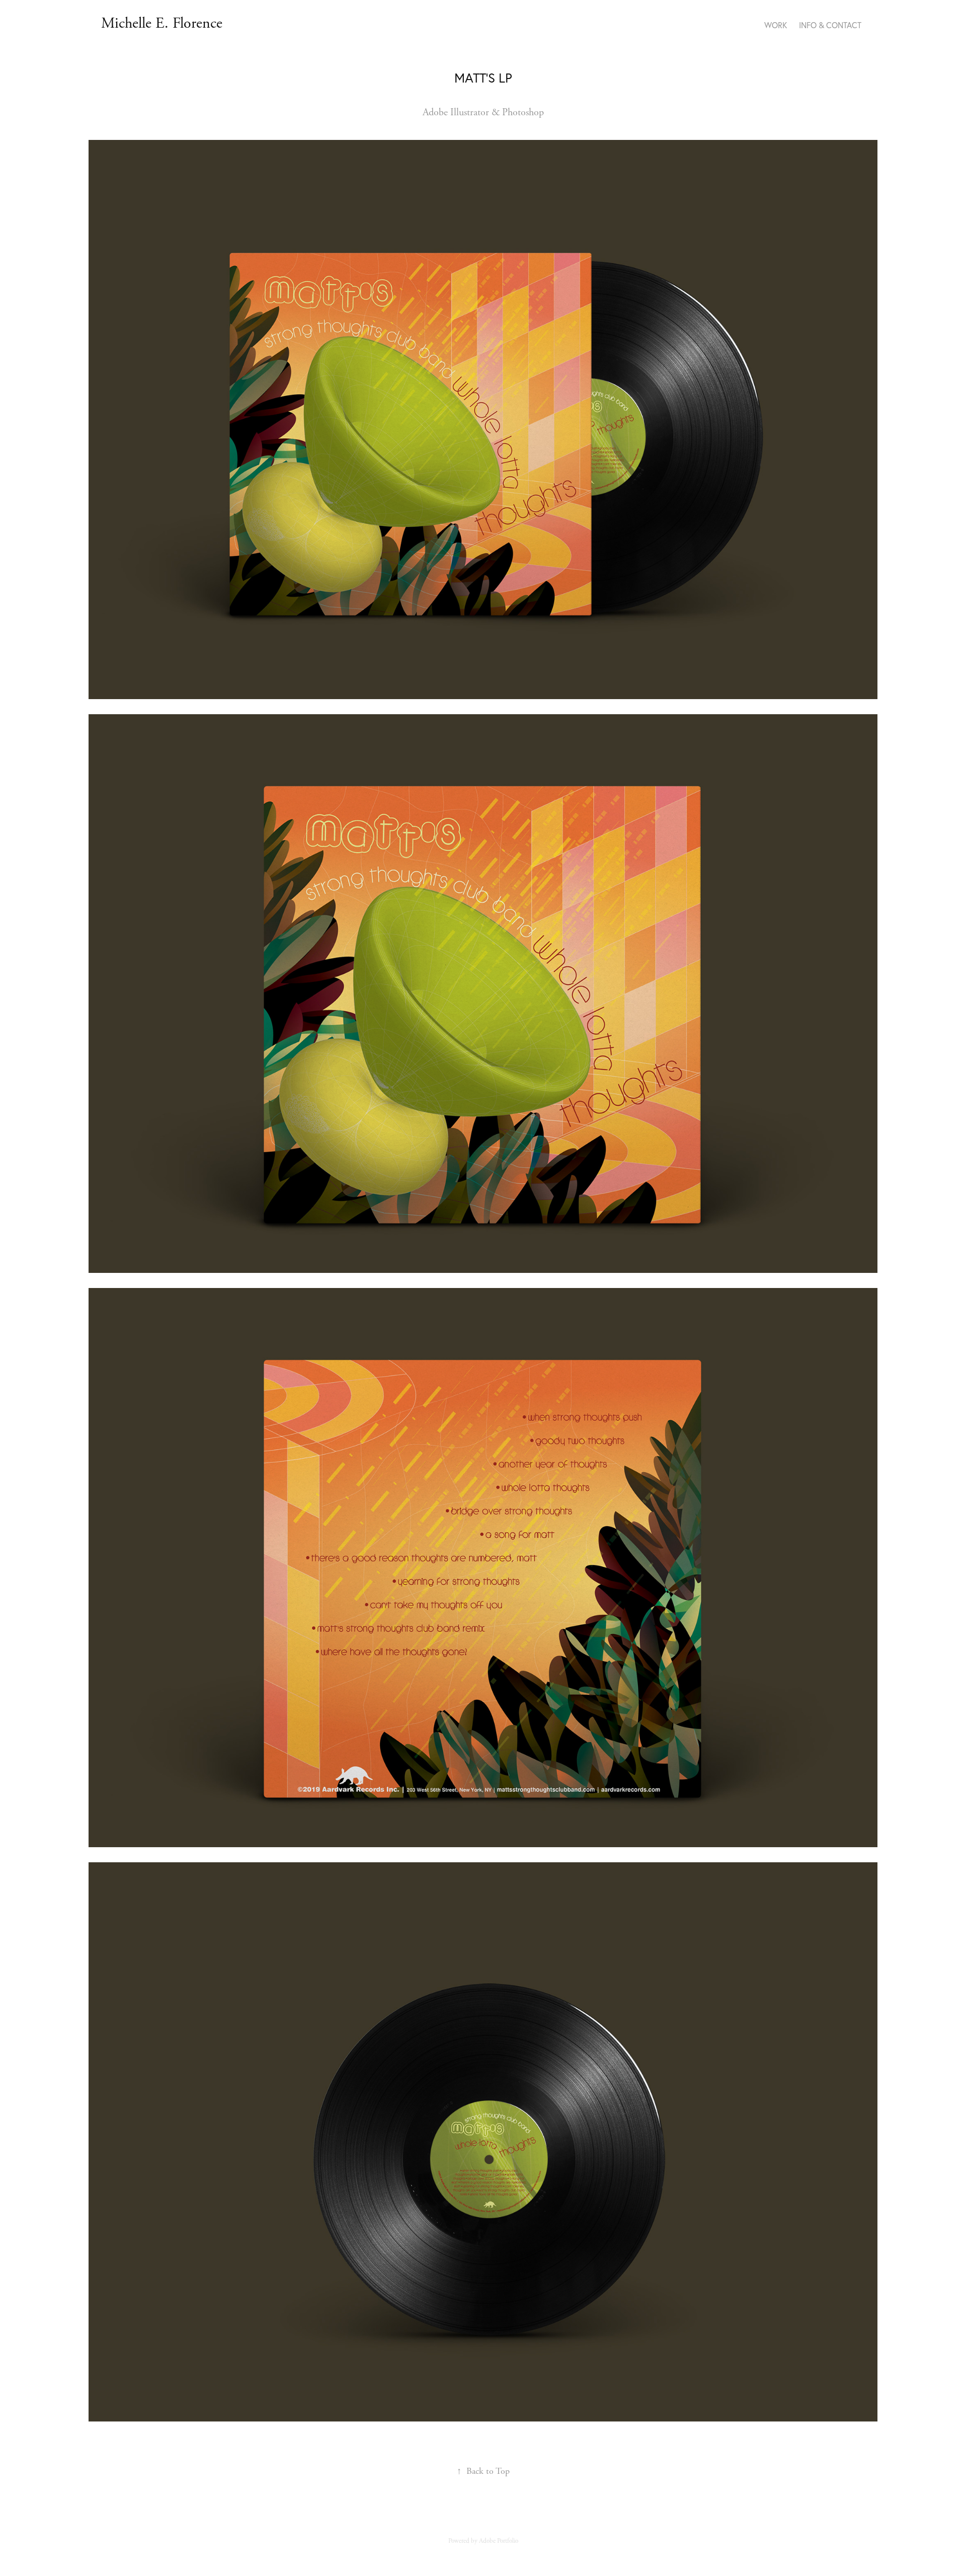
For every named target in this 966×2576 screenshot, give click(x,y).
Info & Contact (830, 25)
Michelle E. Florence (162, 23)
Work (776, 25)
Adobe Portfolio (499, 2541)
